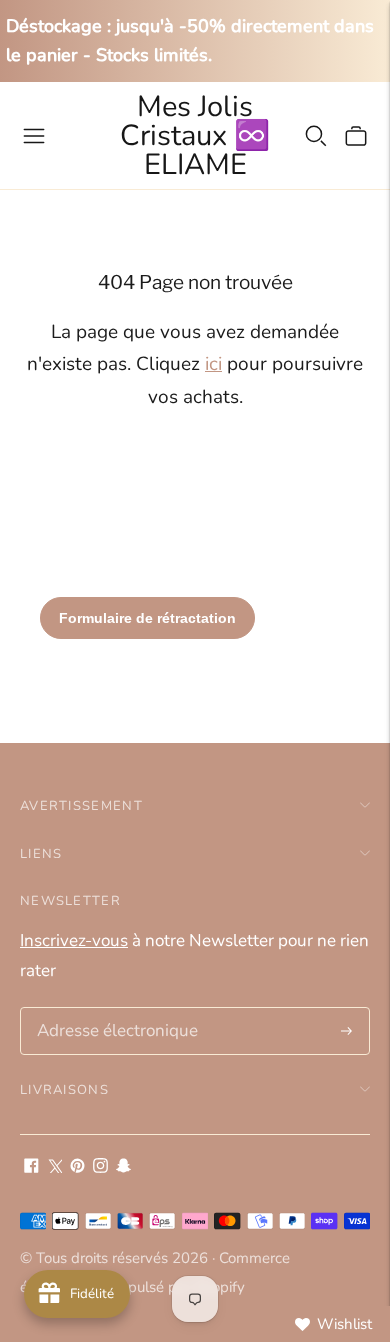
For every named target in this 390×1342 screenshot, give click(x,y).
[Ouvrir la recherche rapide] (316, 136)
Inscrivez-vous (74, 940)
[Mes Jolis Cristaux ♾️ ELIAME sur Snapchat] (123, 1167)
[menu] (34, 136)
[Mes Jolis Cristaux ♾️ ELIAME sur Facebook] (31, 1167)
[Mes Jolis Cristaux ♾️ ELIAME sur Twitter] (54, 1167)
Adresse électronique (110, 1010)
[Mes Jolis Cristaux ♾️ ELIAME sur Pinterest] (77, 1167)
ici (213, 364)
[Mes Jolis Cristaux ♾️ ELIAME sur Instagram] (100, 1167)
